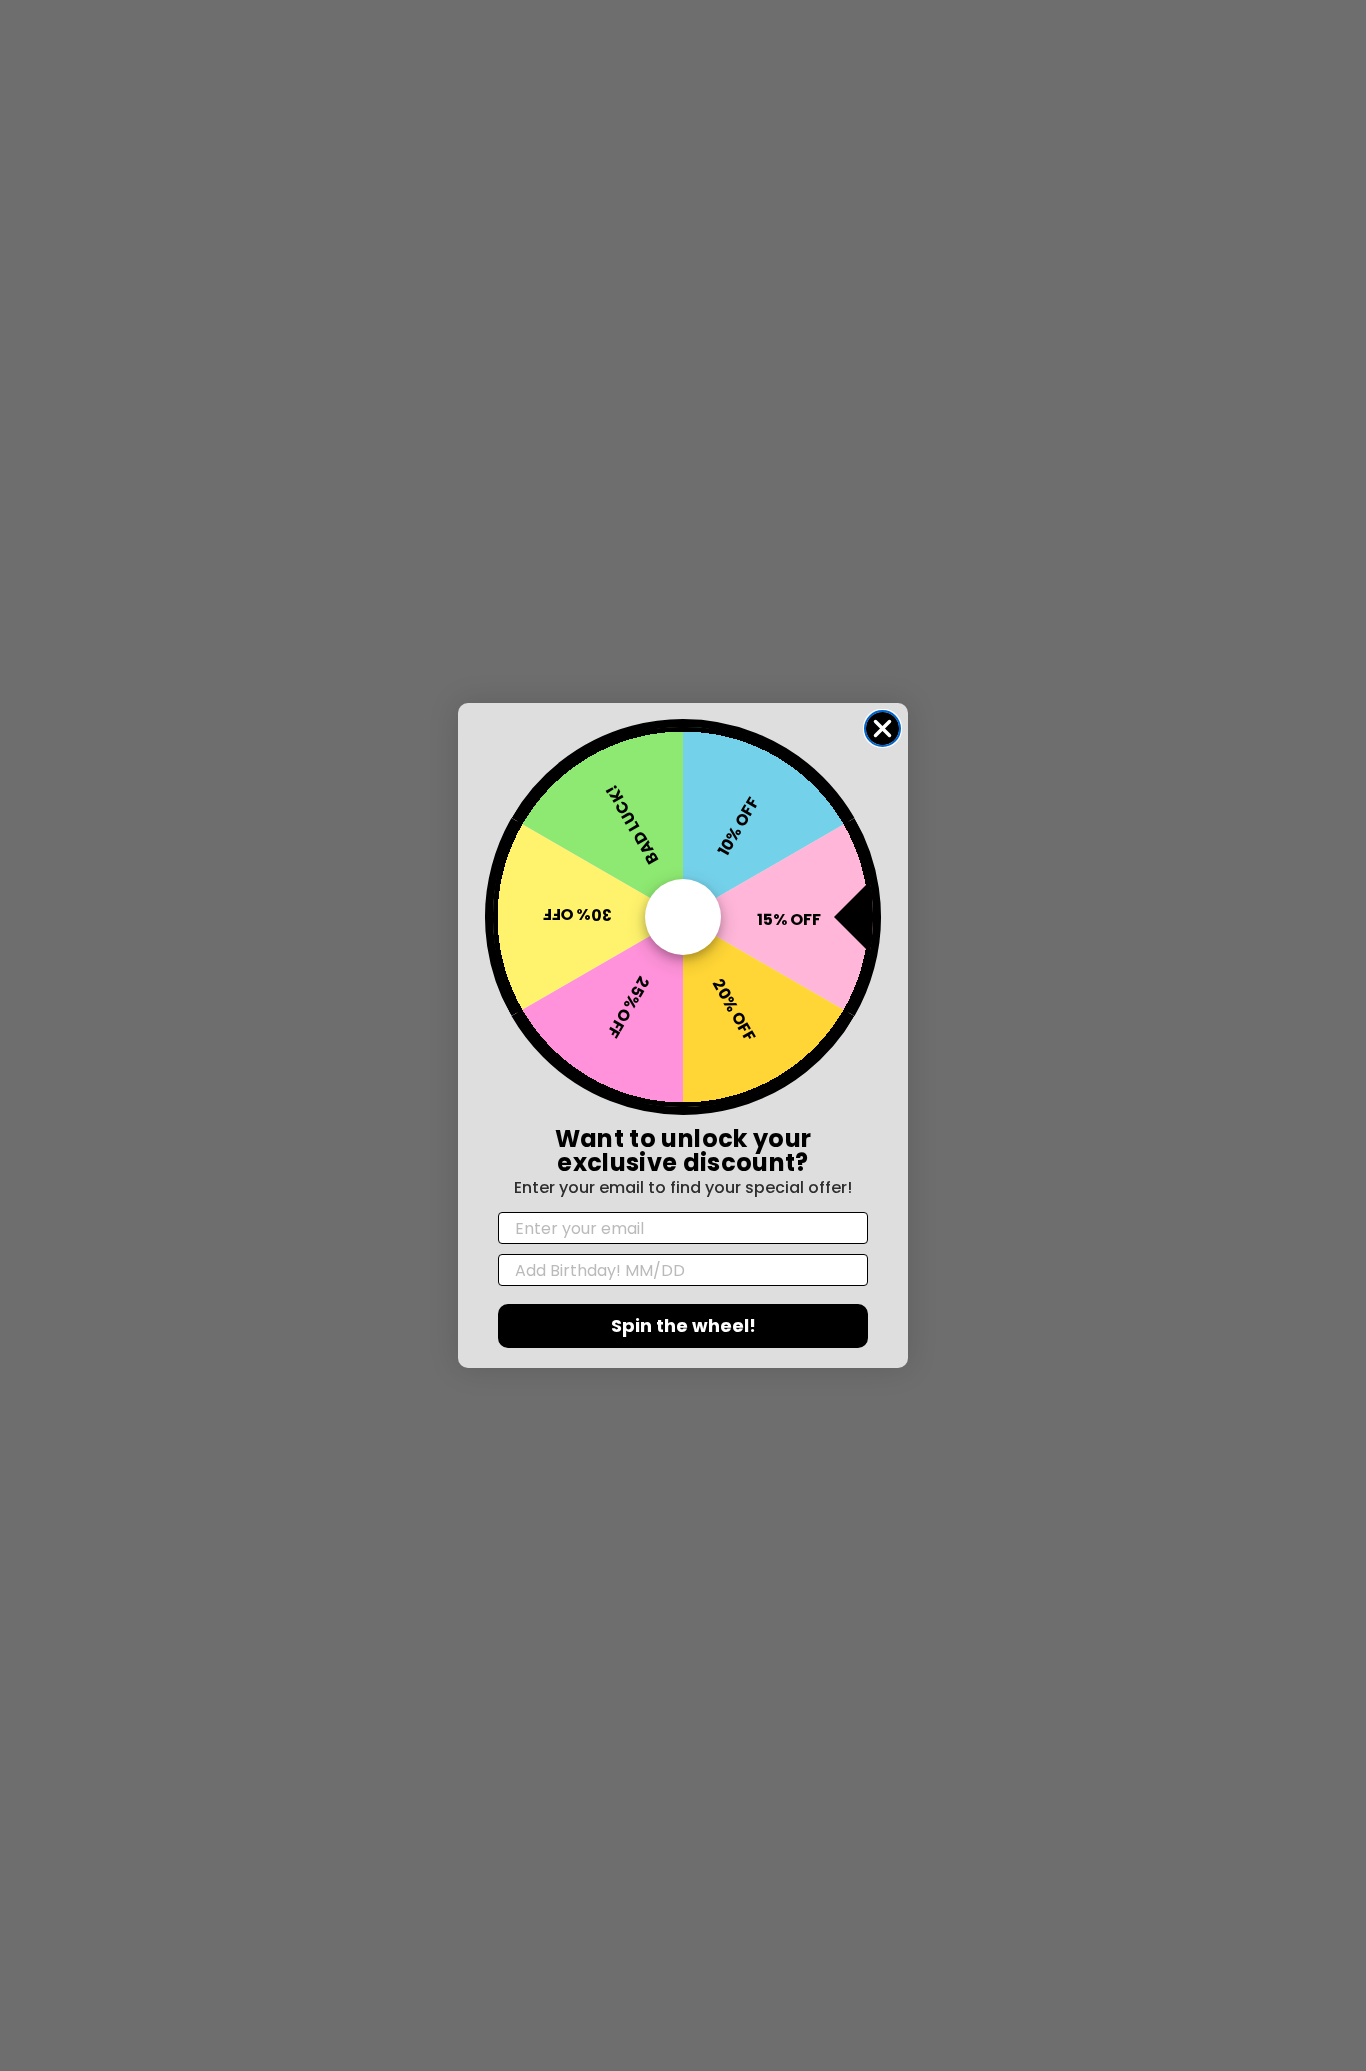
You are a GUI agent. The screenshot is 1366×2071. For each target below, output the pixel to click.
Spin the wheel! (683, 1325)
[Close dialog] (882, 728)
